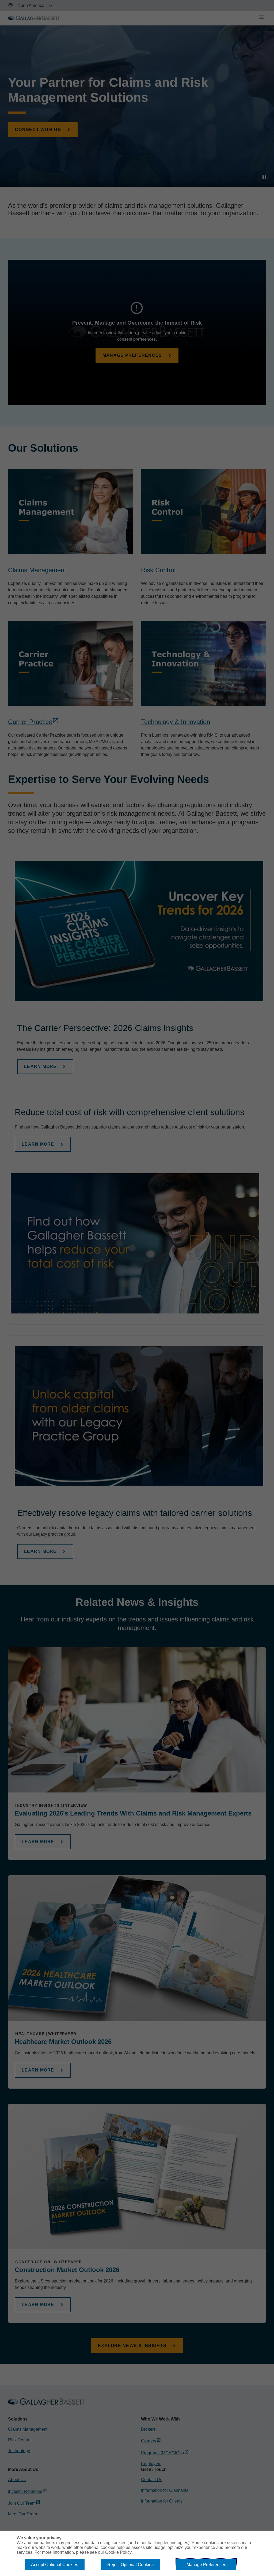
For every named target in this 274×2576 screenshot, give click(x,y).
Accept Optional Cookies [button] (55, 2565)
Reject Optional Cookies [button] (130, 2565)
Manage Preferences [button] (206, 2565)
